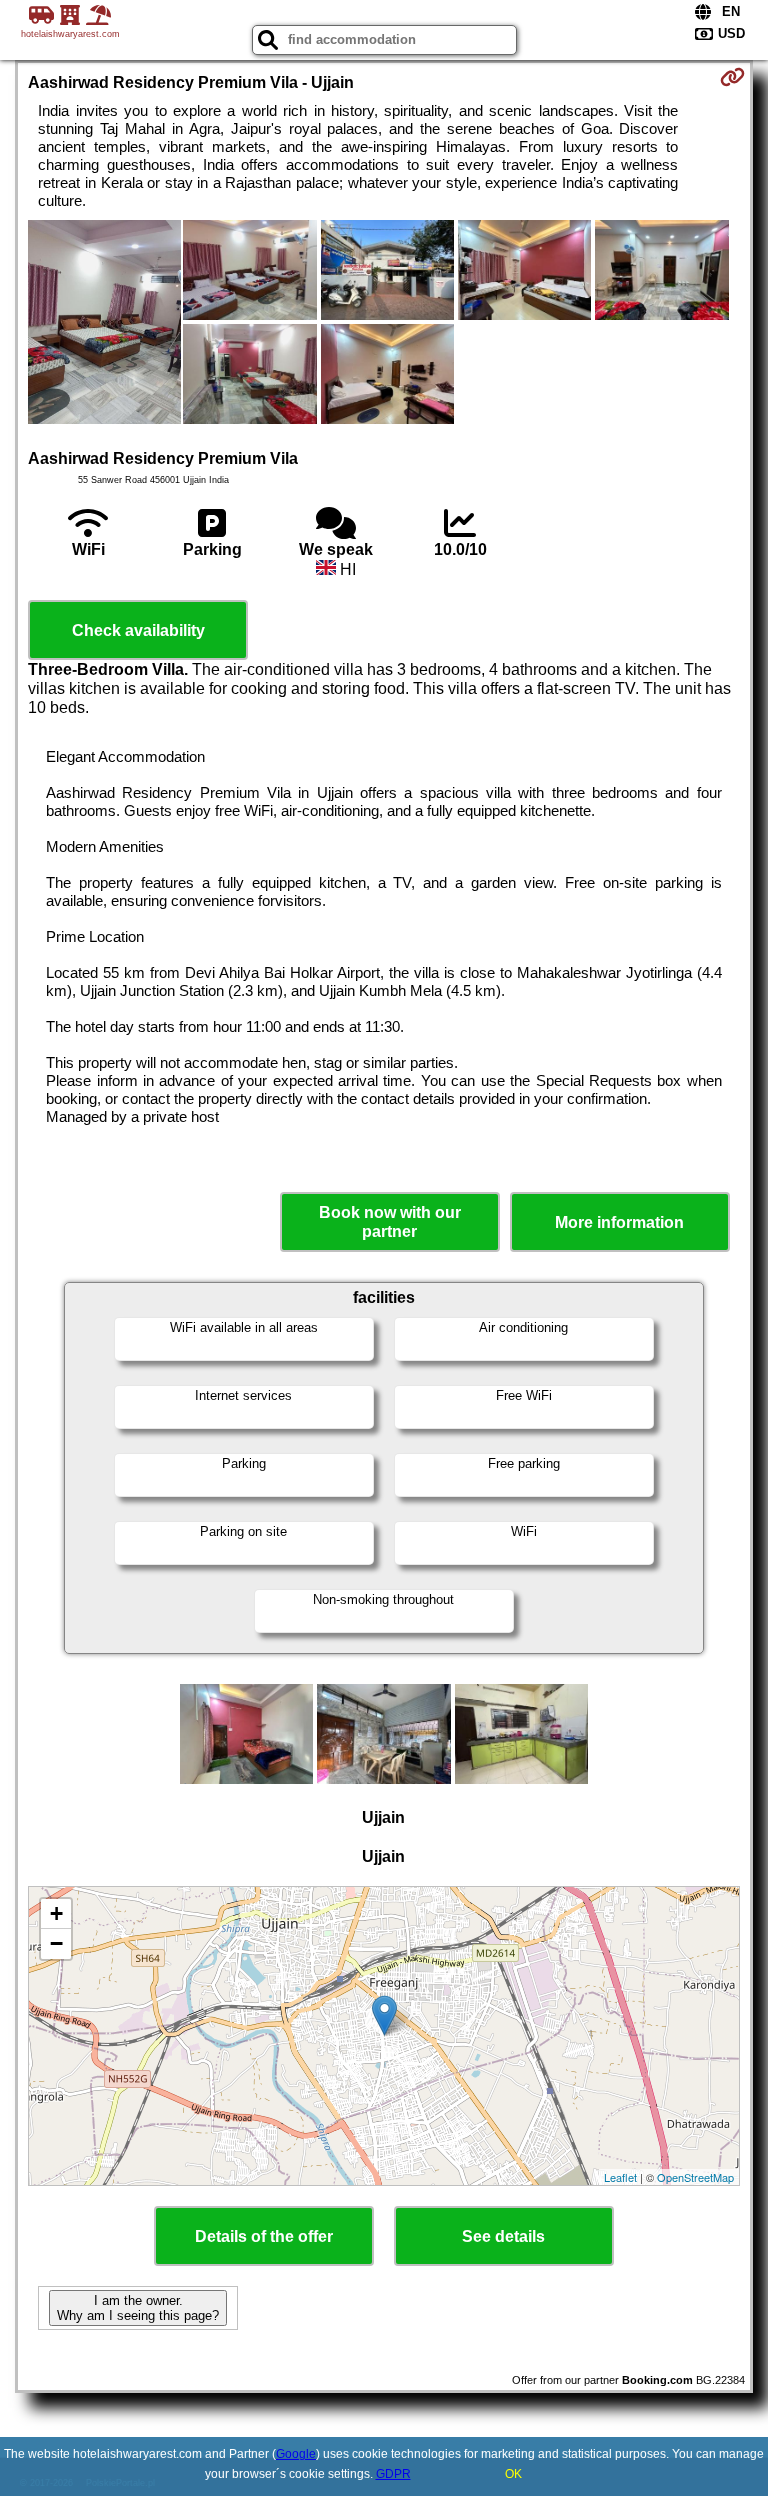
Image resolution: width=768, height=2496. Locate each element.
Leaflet (620, 2177)
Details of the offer (264, 2236)
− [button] (56, 1943)
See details (503, 2236)
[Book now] (732, 77)
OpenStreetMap (695, 2177)
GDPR (393, 2474)
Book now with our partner (390, 1222)
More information (619, 1222)
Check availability (138, 630)
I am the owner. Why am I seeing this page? (138, 2308)
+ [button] (56, 1913)
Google (296, 2454)
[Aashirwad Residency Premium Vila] (104, 324)
